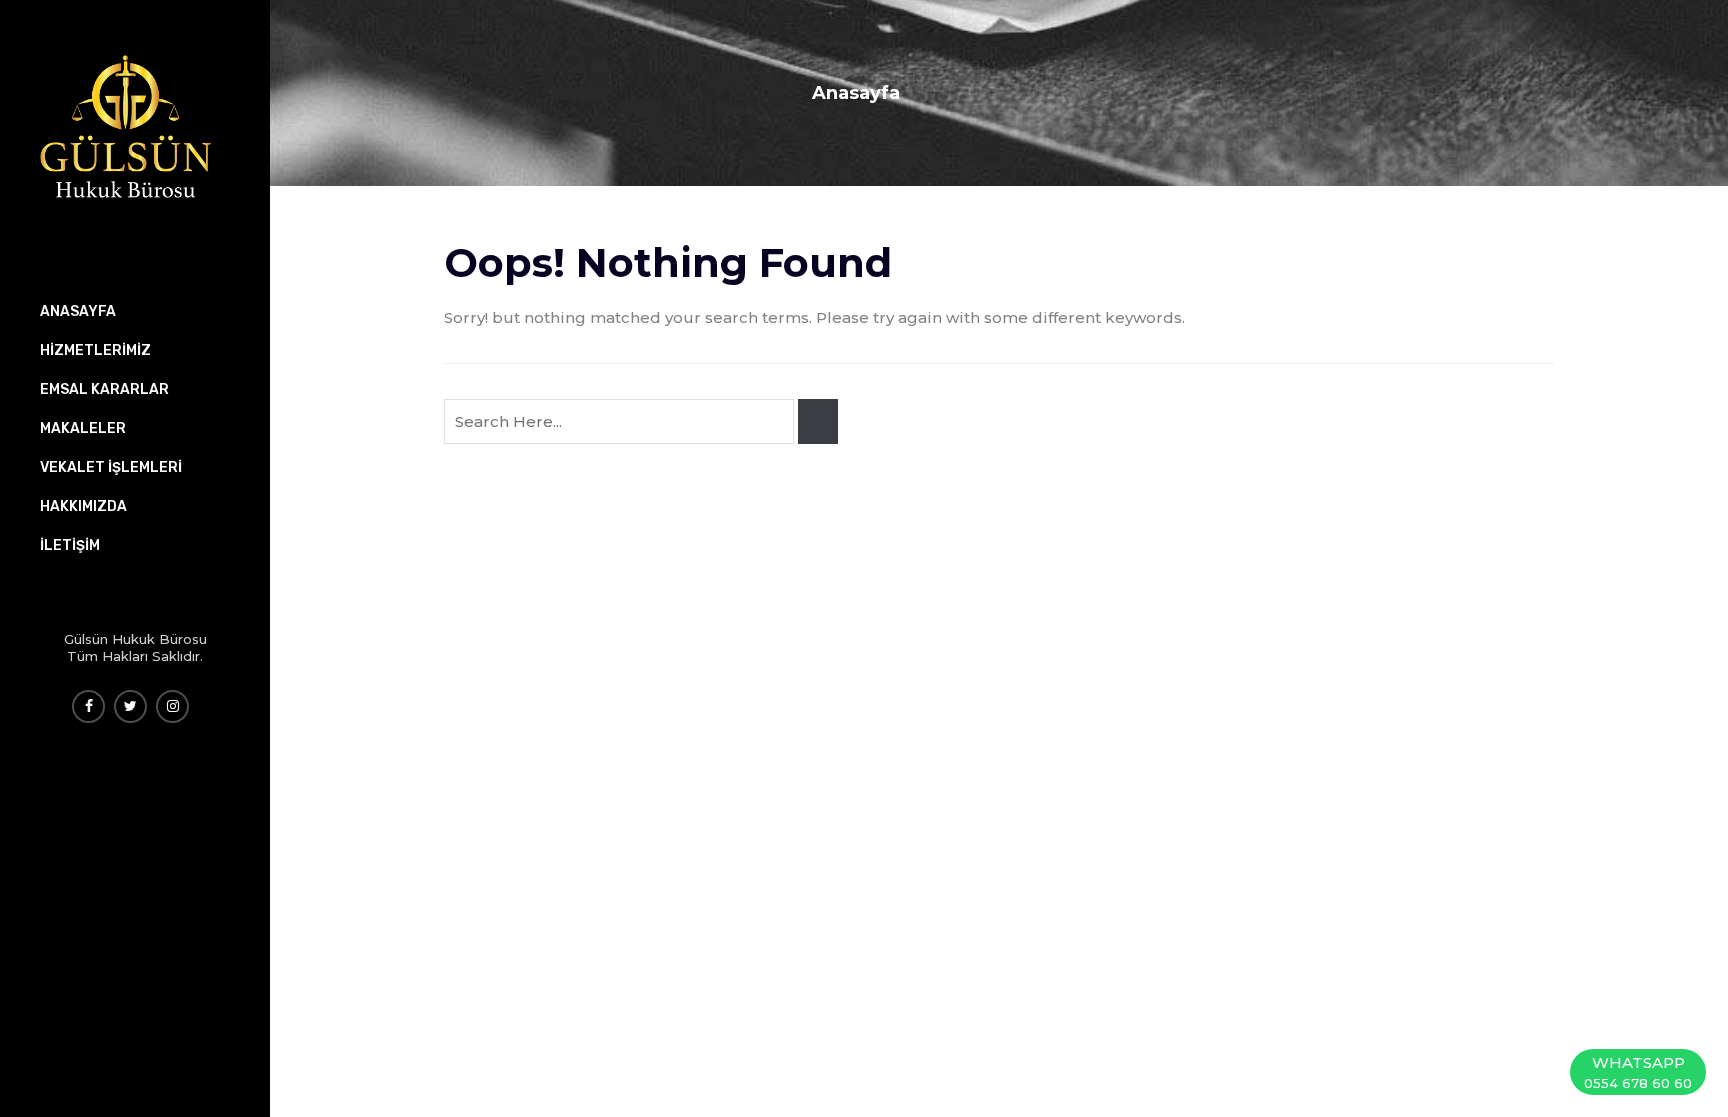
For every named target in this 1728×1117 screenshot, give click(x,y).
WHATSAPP (1638, 1072)
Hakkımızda (83, 506)
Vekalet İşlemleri (111, 467)
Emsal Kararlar (104, 389)
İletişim (70, 545)
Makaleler (83, 428)
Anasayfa (856, 93)
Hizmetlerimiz (95, 350)
